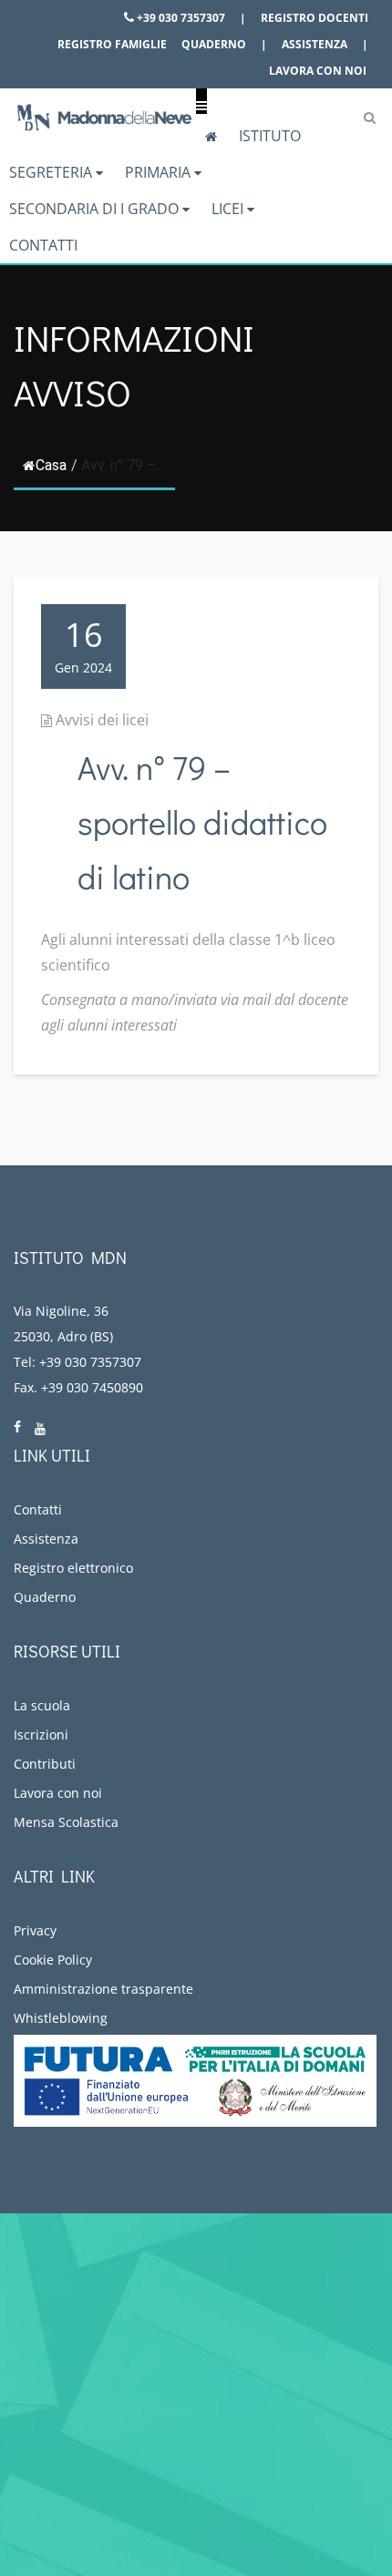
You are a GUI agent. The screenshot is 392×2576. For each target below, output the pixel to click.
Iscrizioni (41, 1734)
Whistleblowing (61, 2018)
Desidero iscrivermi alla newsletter (168, 2499)
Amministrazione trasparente (103, 1989)
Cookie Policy (53, 1960)
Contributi (45, 1764)
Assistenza (315, 44)
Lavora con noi (318, 71)
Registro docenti (315, 18)
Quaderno (214, 44)
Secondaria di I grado (96, 209)
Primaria (160, 172)
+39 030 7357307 (180, 18)
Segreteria (52, 172)
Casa (51, 465)
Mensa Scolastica (66, 1822)
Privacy (35, 1930)
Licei (229, 209)
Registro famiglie (112, 44)
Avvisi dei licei (102, 720)
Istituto (270, 136)
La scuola (42, 1705)
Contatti (43, 245)
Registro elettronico (73, 1568)
